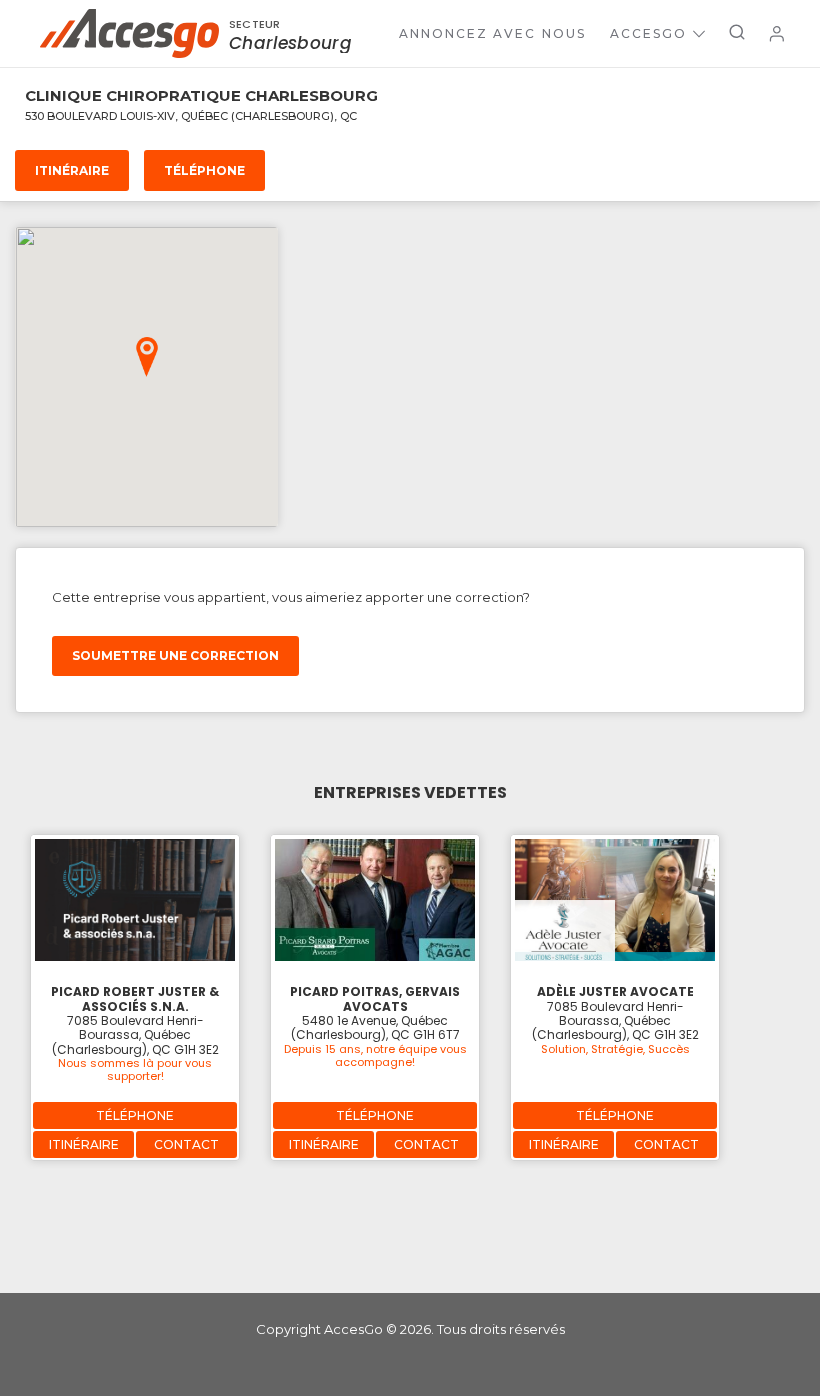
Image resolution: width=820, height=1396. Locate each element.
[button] (147, 357)
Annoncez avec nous (492, 33)
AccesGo (648, 33)
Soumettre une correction (175, 655)
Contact (186, 1144)
